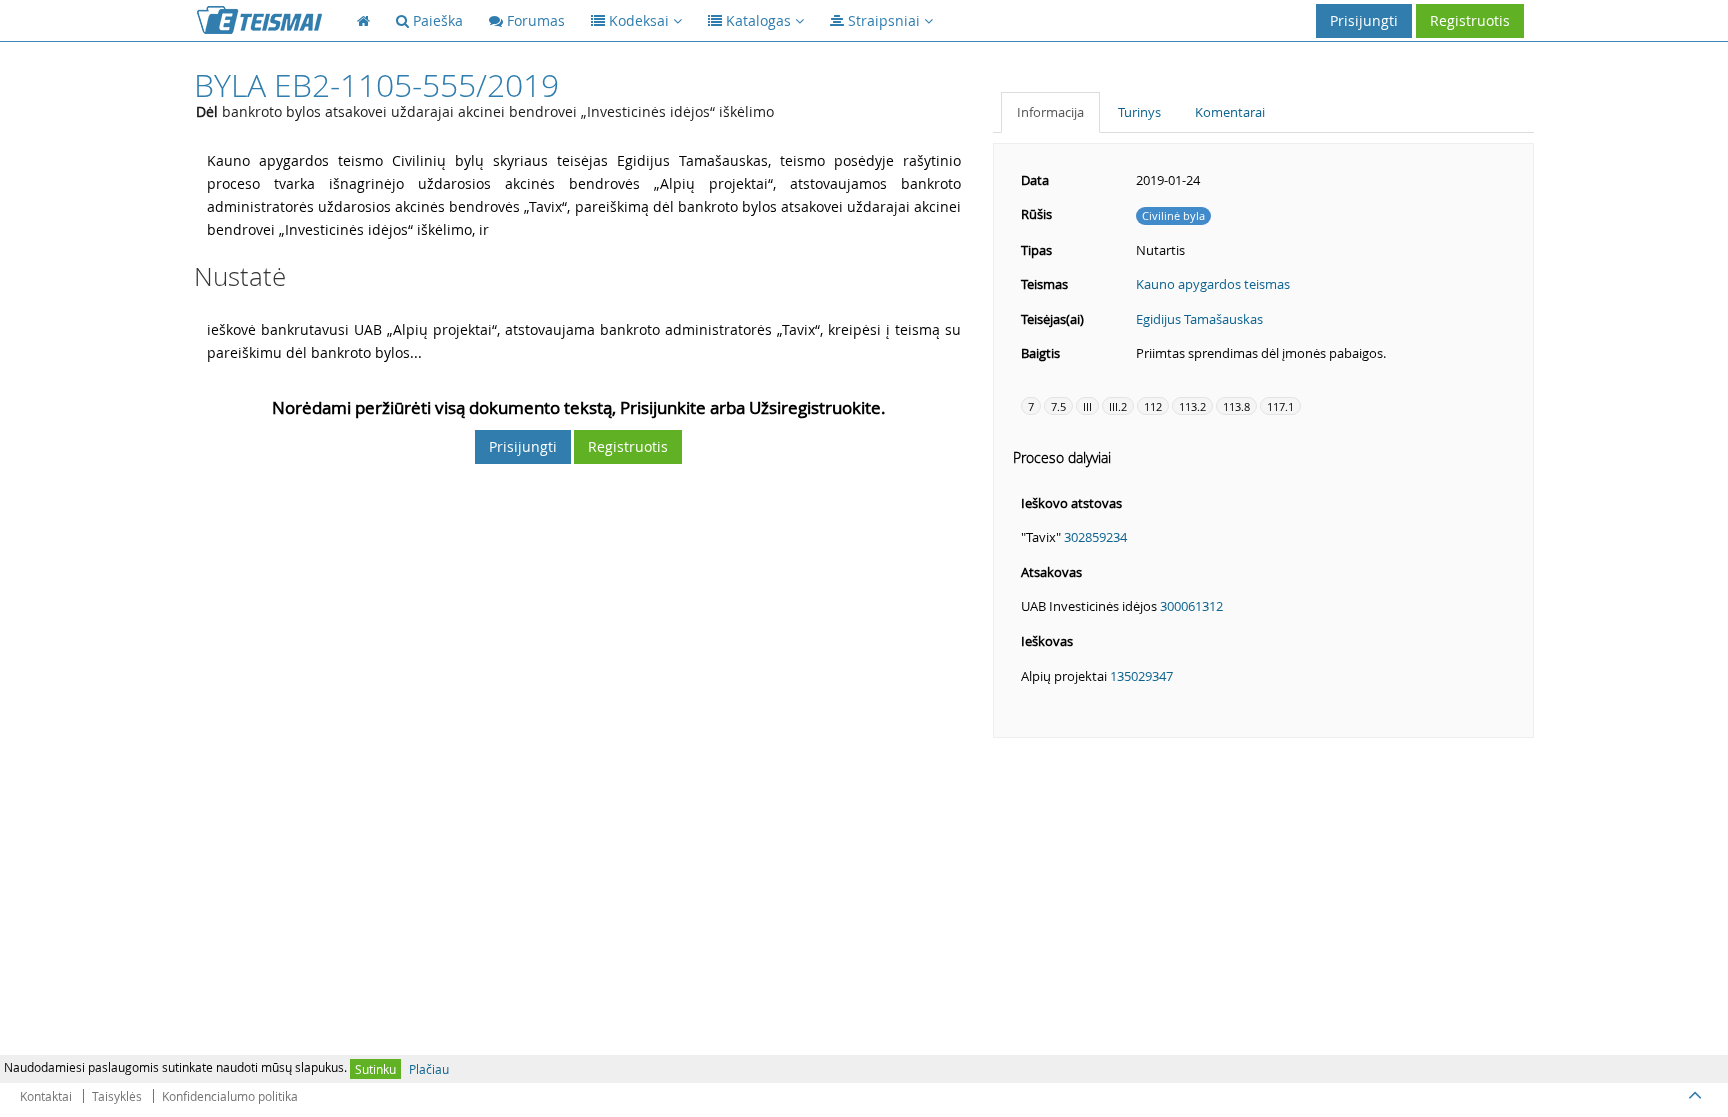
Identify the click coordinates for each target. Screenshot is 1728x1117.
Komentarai (1230, 112)
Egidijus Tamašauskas (1199, 319)
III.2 (1118, 406)
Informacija (1050, 112)
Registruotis (1470, 20)
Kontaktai (46, 1096)
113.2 (1192, 406)
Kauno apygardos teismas (1213, 284)
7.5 (1058, 406)
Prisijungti (1364, 20)
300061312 (1191, 606)
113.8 (1236, 406)
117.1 (1280, 406)
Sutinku (375, 1069)
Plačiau (429, 1069)
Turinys (1139, 112)
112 (1153, 406)
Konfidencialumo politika (230, 1096)
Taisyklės (117, 1096)
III (1087, 406)
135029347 (1141, 676)
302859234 (1095, 537)
